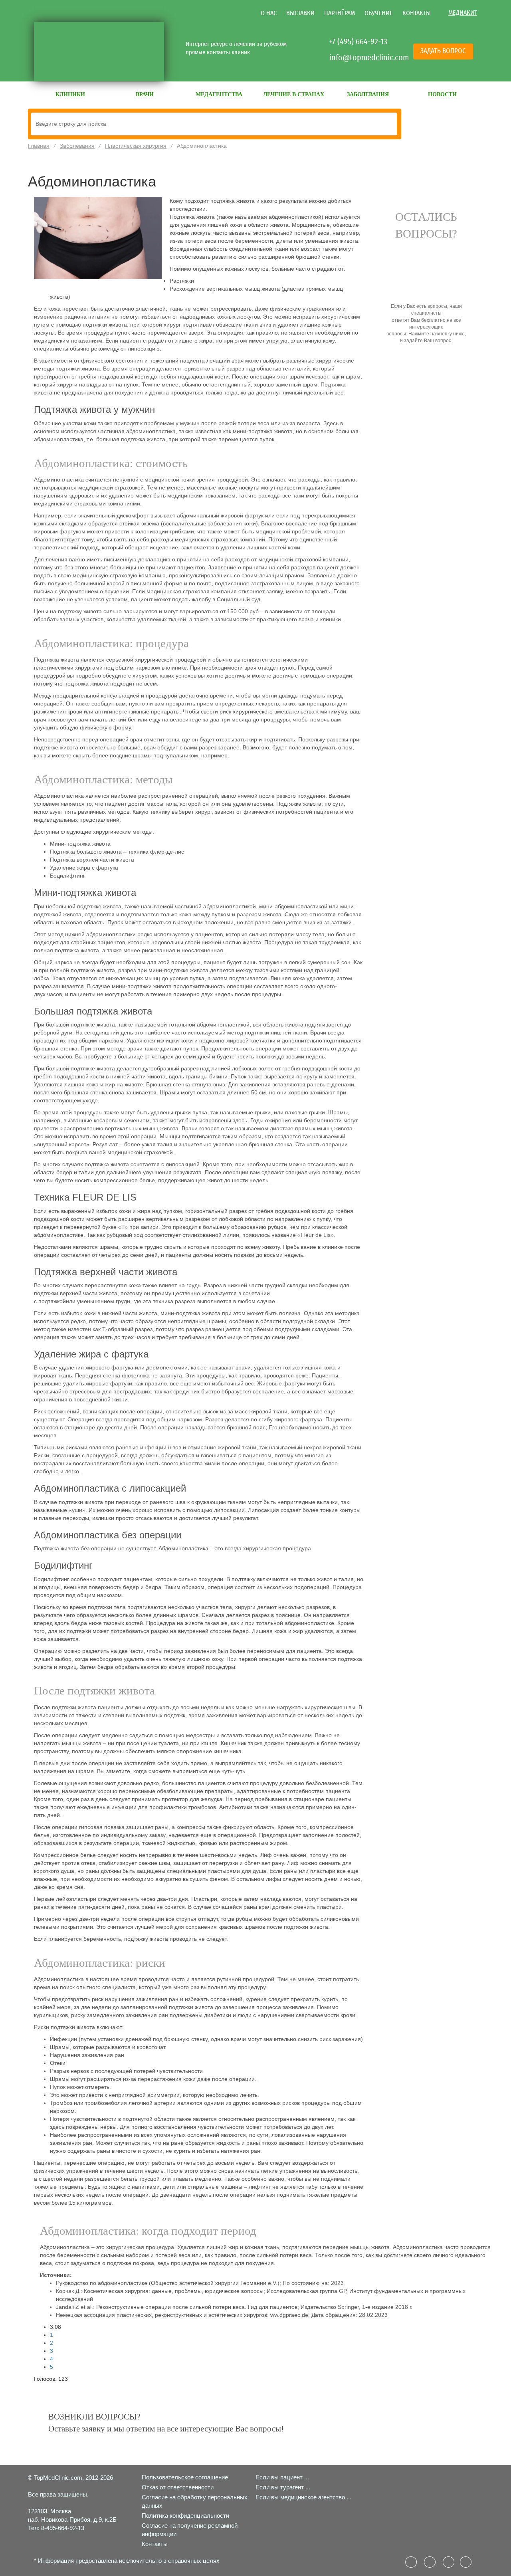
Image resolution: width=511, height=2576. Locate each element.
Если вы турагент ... (283, 2487)
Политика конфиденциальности (185, 2516)
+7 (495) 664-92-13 (358, 42)
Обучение (379, 13)
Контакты (417, 13)
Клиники (70, 94)
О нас (269, 13)
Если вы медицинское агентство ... (303, 2497)
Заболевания (368, 94)
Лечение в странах (294, 94)
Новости (442, 94)
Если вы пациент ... (282, 2477)
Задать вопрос (443, 51)
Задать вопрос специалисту (426, 367)
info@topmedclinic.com (359, 57)
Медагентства (219, 94)
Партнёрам (340, 13)
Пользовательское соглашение (185, 2477)
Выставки (300, 13)
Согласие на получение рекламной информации (190, 2530)
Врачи (145, 94)
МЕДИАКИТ (463, 13)
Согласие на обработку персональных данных (195, 2501)
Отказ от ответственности (178, 2487)
